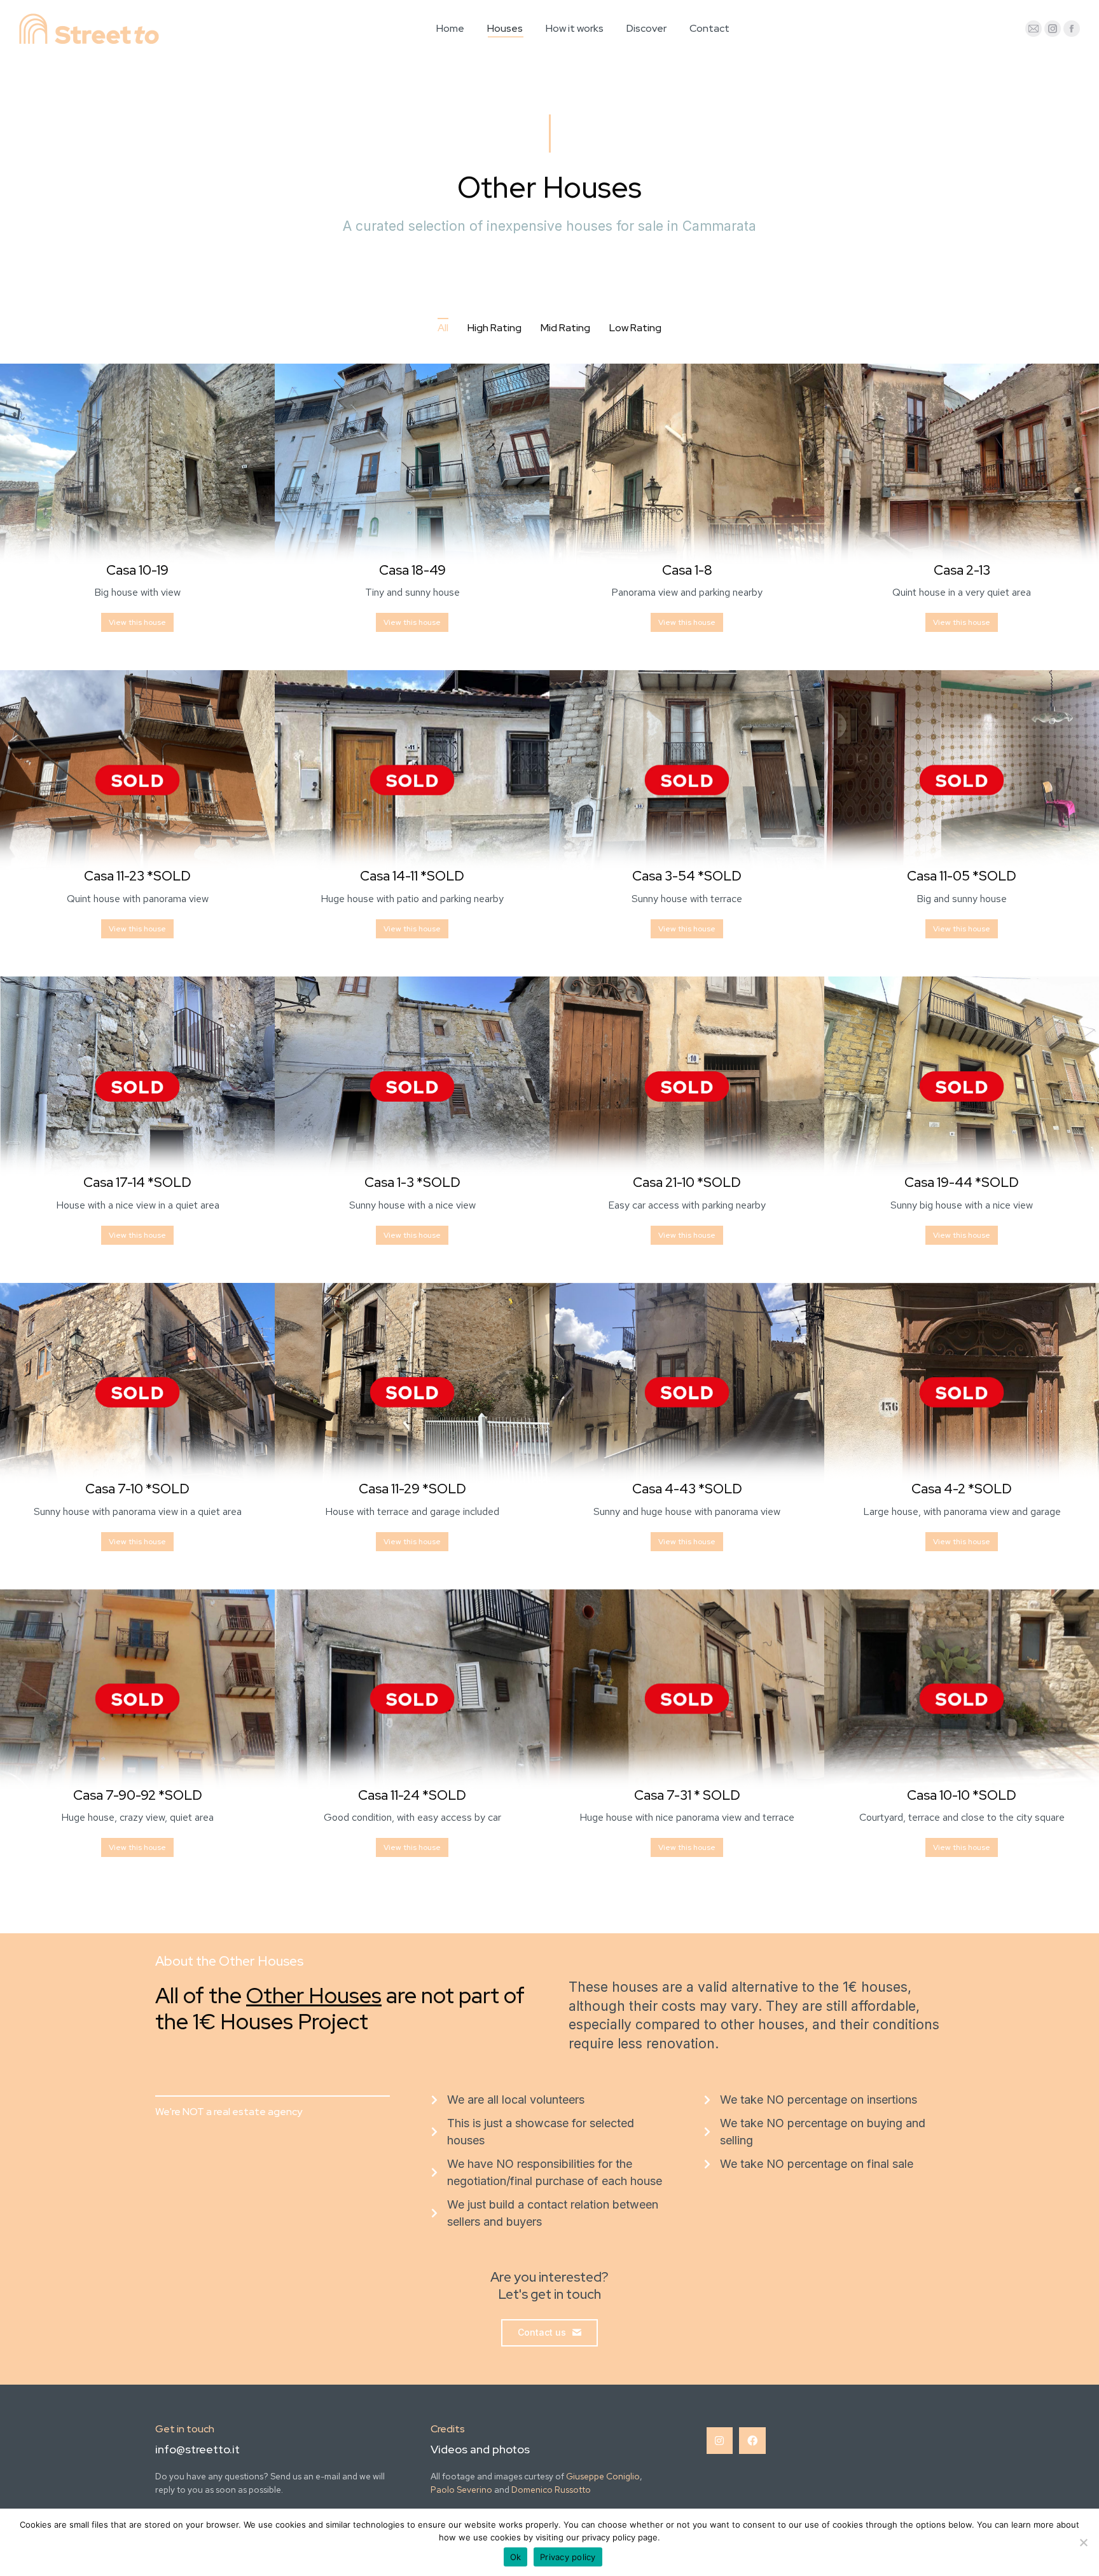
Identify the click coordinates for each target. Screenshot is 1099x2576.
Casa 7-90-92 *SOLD (138, 1795)
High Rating (494, 328)
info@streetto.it (197, 2449)
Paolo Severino (461, 2490)
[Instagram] (720, 2441)
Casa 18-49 (412, 570)
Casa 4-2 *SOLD (962, 1489)
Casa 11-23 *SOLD (137, 876)
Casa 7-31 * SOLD (687, 1795)
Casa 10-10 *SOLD (962, 1795)
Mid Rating (565, 328)
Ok (516, 2557)
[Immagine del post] (137, 474)
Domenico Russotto (551, 2490)
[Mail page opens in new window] (1033, 29)
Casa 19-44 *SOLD (962, 1182)
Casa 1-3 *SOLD (412, 1182)
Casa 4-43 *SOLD (687, 1489)
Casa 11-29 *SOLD (412, 1489)
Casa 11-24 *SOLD (412, 1795)
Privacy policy (568, 2557)
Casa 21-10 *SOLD (687, 1182)
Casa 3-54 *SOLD (687, 876)
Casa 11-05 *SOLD (962, 876)
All (443, 328)
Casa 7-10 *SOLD (137, 1489)
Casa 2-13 (962, 570)
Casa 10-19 (137, 570)
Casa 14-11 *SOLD (412, 876)
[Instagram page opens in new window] (1053, 29)
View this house (137, 622)
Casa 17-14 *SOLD (137, 1182)
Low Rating (635, 328)
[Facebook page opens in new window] (1072, 29)
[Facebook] (752, 2441)
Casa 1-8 (687, 570)
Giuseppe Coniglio (603, 2476)
